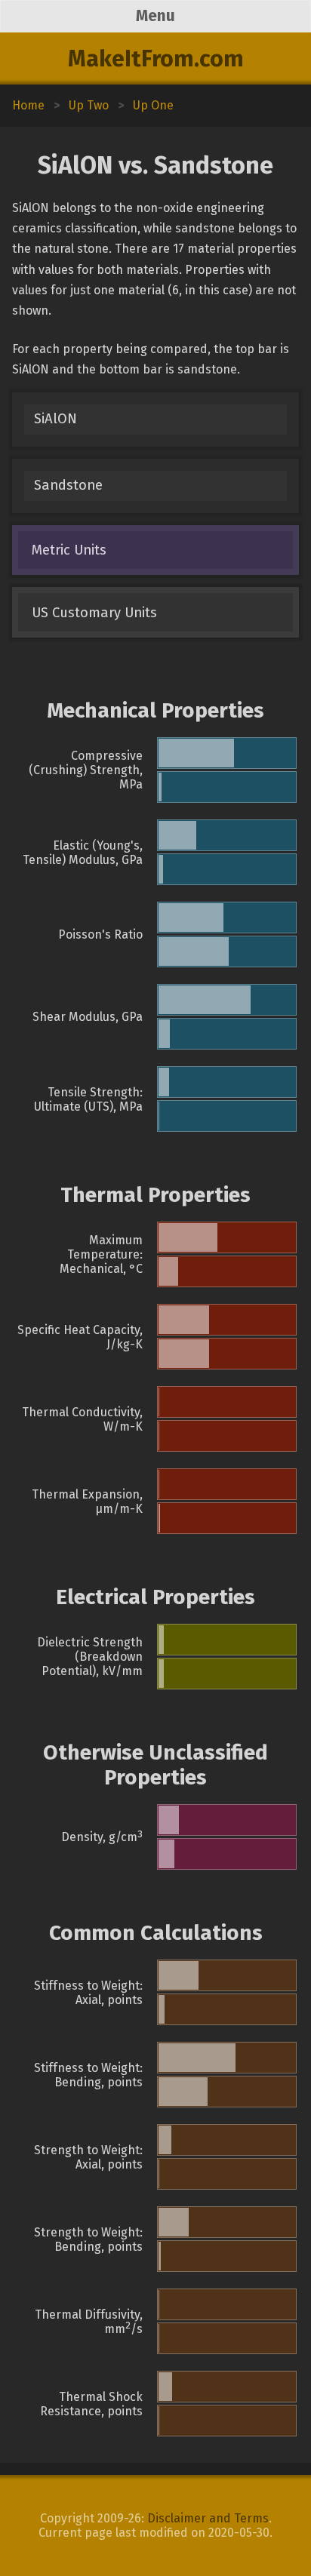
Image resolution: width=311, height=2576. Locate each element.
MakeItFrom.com (156, 59)
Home (28, 105)
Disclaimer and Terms (208, 2518)
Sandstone (68, 485)
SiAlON (55, 419)
